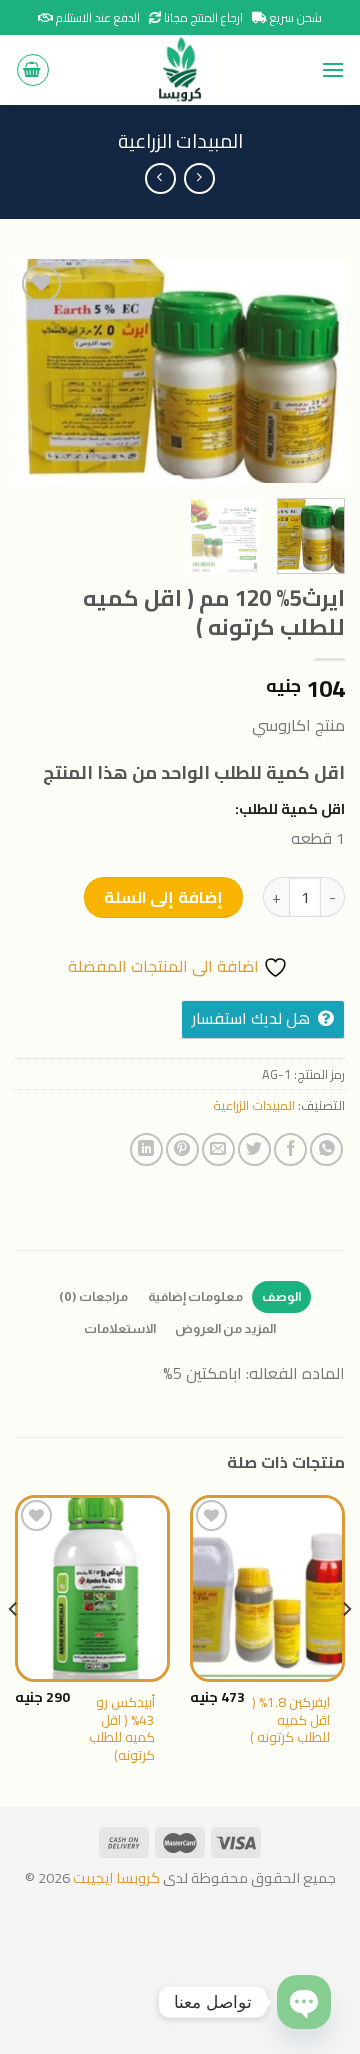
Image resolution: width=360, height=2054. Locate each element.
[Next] (32, 371)
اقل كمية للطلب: (290, 808)
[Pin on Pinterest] (182, 1149)
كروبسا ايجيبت (115, 1877)
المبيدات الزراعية (180, 141)
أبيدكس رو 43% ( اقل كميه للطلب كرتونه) (122, 1729)
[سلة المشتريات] (33, 70)
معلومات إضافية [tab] (195, 1296)
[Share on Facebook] (290, 1149)
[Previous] (313, 371)
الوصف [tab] (281, 1296)
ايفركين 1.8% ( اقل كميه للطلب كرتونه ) (290, 1720)
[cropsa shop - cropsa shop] (180, 70)
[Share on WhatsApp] (326, 1149)
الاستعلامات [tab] (120, 1328)
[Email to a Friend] (218, 1149)
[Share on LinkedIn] (146, 1149)
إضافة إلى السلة (163, 897)
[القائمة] (333, 69)
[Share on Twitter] (254, 1149)
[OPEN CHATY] (304, 2002)
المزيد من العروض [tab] (226, 1328)
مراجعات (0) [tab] (93, 1296)
